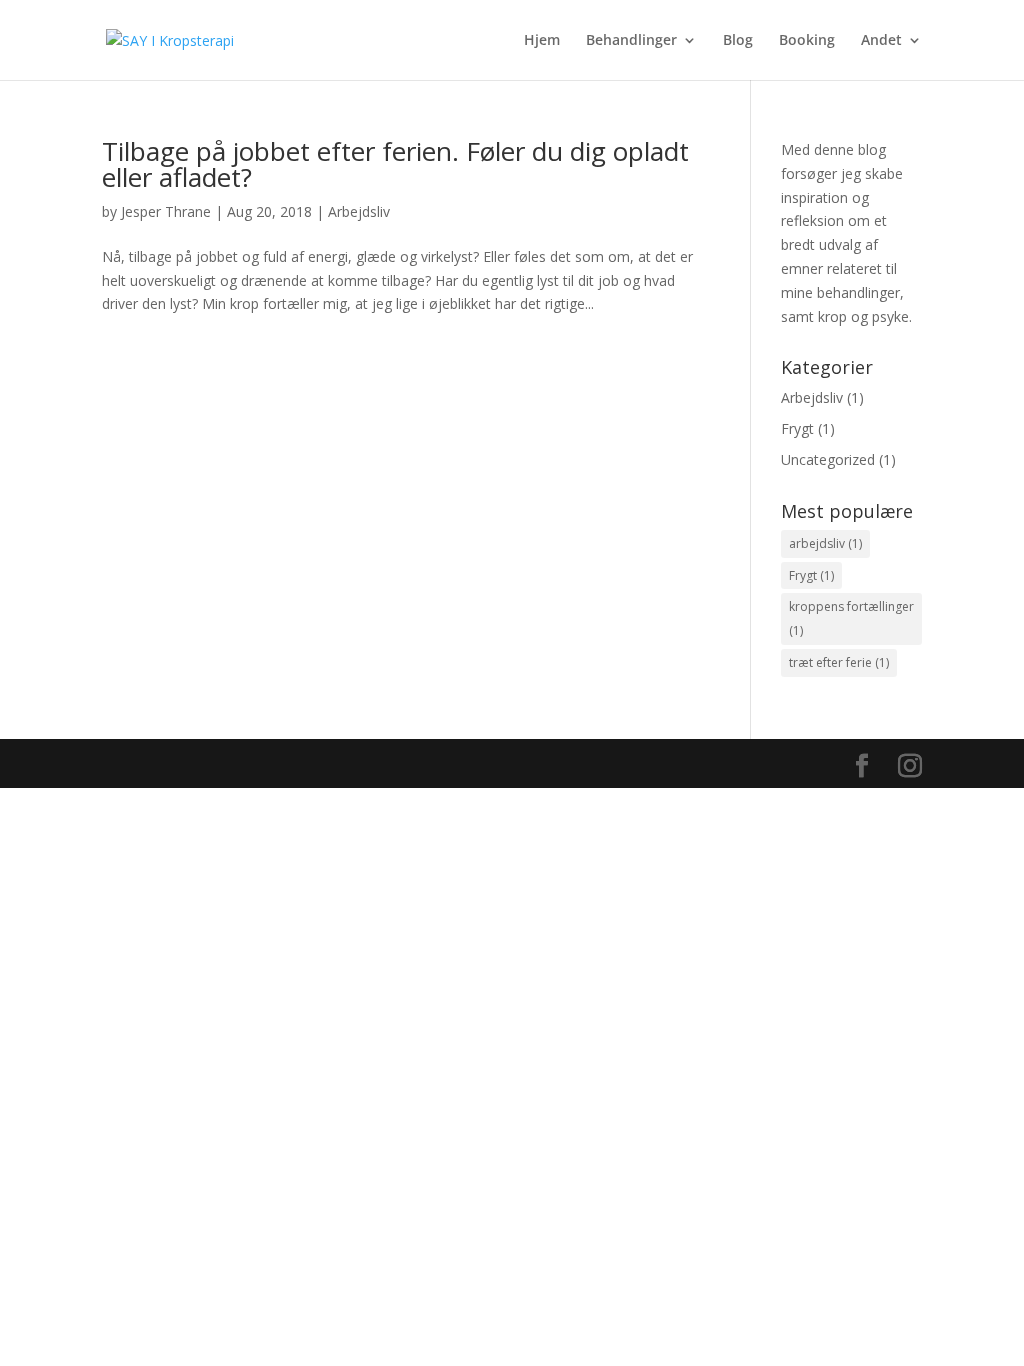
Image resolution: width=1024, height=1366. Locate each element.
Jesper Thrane (166, 211)
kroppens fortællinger (851, 618)
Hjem (542, 41)
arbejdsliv (825, 543)
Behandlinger (631, 41)
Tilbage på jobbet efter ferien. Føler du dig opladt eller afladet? (395, 164)
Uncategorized (828, 459)
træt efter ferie (839, 662)
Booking (807, 41)
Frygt (797, 428)
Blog (738, 41)
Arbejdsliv (359, 211)
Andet (881, 41)
